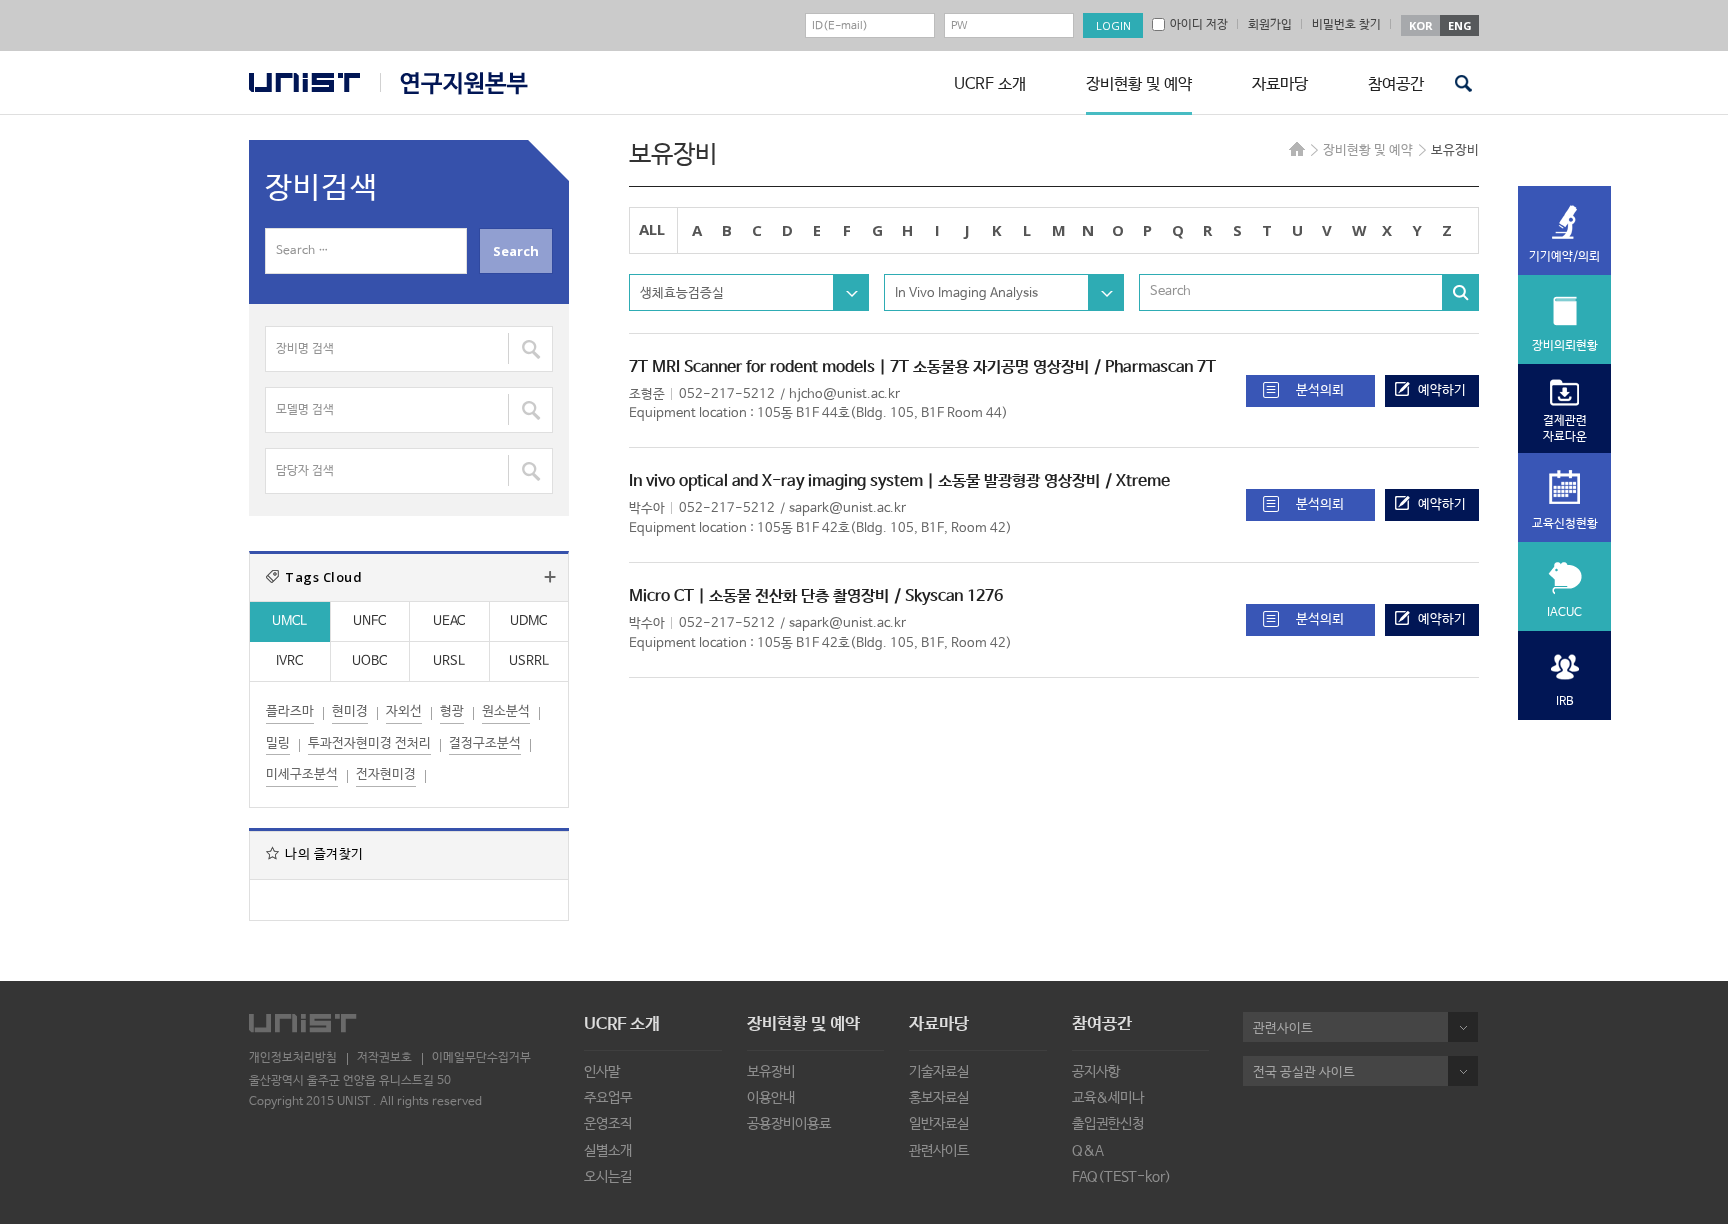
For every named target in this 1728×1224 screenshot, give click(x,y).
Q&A (1088, 1151)
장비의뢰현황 (1565, 346)
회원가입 (1270, 25)
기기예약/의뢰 (1564, 257)
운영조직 (608, 1124)
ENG (1460, 25)
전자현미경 (386, 774)
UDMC (528, 621)
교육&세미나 (1108, 1098)
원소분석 (506, 711)
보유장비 (771, 1072)
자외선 (404, 711)
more (550, 577)
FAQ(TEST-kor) (1121, 1177)
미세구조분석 (302, 774)
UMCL (289, 621)
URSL (449, 661)
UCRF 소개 (990, 84)
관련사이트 (939, 1151)
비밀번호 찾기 (1346, 25)
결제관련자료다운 (1565, 429)
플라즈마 (290, 711)
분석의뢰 (1320, 390)
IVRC (289, 661)
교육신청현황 (1565, 524)
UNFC (369, 621)
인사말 (602, 1072)
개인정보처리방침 (293, 1058)
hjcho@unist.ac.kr (844, 394)
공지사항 (1096, 1072)
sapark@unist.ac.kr (847, 508)
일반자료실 (939, 1124)
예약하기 (1442, 390)
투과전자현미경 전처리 (369, 743)
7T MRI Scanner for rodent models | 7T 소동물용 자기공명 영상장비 (859, 367)
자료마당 (1280, 84)
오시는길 (608, 1177)
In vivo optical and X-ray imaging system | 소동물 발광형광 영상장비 (864, 481)
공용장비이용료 (789, 1124)
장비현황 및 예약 (1139, 84)
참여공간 (1396, 84)
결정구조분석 (485, 743)
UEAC (449, 621)
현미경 (350, 711)
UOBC (369, 661)
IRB (1565, 702)
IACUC (1564, 613)
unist (304, 82)
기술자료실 (939, 1072)
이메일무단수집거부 (481, 1058)
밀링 (278, 743)
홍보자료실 (939, 1098)
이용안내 (771, 1098)
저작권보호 (384, 1058)
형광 (452, 711)
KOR (1421, 25)
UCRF (454, 83)
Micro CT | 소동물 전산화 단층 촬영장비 (759, 596)
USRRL (529, 661)
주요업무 (608, 1098)
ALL (652, 229)
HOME (1297, 149)
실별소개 (608, 1151)
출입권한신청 (1108, 1124)
